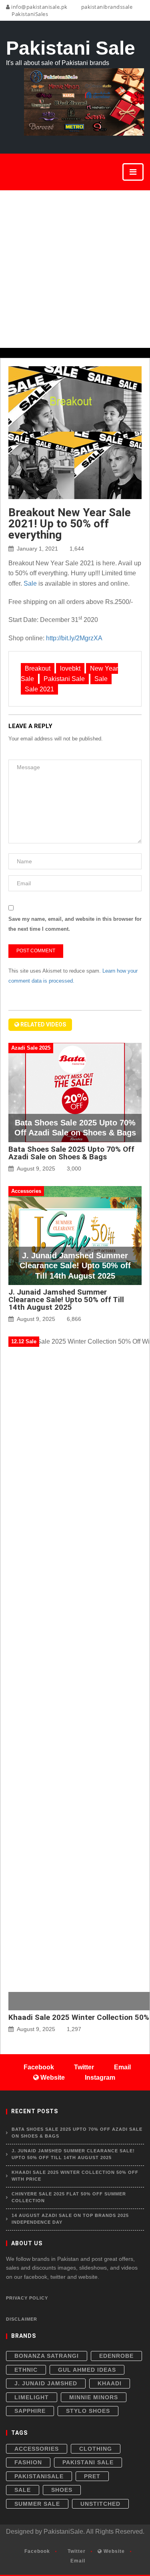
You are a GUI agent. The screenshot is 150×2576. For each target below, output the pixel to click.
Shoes (62, 2490)
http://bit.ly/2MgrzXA (74, 638)
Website (113, 2551)
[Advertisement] (75, 269)
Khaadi (110, 2383)
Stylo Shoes (88, 2411)
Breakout (38, 668)
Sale (30, 583)
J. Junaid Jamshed (46, 2383)
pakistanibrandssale (106, 7)
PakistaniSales (29, 14)
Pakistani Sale (64, 679)
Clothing (96, 2449)
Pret (92, 2476)
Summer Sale (37, 2504)
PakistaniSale (39, 2476)
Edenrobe (116, 2356)
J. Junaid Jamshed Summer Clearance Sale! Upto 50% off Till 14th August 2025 (66, 1300)
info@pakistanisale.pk (39, 7)
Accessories (37, 2449)
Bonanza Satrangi (47, 2356)
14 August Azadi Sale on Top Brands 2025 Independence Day (70, 2219)
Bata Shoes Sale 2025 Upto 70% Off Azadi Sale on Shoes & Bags (71, 1153)
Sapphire (30, 2411)
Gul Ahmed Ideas (87, 2370)
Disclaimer (22, 2319)
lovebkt (70, 668)
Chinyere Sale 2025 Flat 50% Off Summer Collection (69, 2197)
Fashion (28, 2462)
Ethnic (26, 2370)
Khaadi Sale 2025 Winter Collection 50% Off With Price (75, 2176)
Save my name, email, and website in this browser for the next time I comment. (75, 924)
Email (77, 2561)
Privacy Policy (27, 2298)
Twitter (76, 2551)
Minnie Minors (94, 2397)
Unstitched (100, 2504)
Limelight (32, 2397)
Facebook (36, 2551)
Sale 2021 (39, 689)
